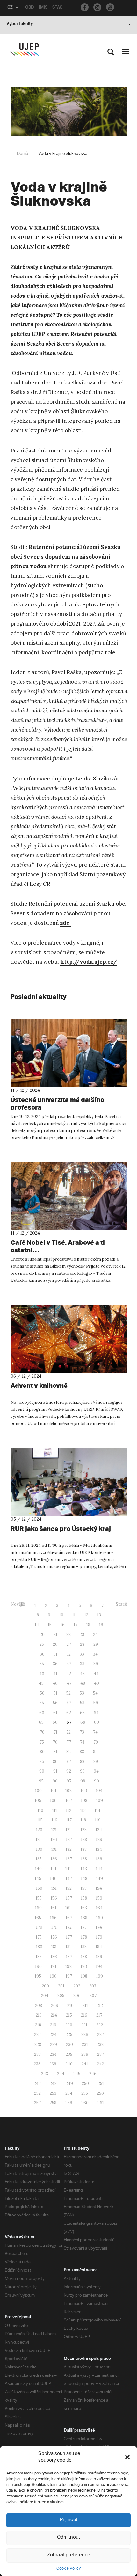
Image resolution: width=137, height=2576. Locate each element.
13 (99, 1615)
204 (45, 1996)
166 (53, 1918)
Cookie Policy (68, 2568)
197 (69, 1976)
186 (54, 1957)
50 (42, 1693)
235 (69, 2054)
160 (38, 1908)
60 (42, 1713)
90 (42, 1771)
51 (55, 1693)
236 (85, 2054)
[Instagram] (97, 7)
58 (82, 1703)
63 (82, 1713)
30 (42, 1654)
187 (69, 1957)
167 (69, 1918)
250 (85, 2083)
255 (85, 2093)
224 (53, 2035)
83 (82, 1752)
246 (93, 2074)
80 (42, 1752)
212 (100, 2006)
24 (95, 1634)
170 (39, 1927)
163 (84, 1908)
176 (54, 1937)
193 (84, 1967)
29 (96, 1644)
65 (41, 1722)
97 (69, 1781)
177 (69, 1937)
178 (84, 1937)
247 (37, 2083)
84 (95, 1752)
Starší (122, 1604)
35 (42, 1664)
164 (99, 1908)
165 (38, 1918)
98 (83, 1781)
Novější (18, 1604)
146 (53, 1878)
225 (69, 2035)
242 (100, 2064)
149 (100, 1878)
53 (82, 1693)
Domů (22, 154)
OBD (30, 8)
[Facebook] (85, 7)
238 (37, 2064)
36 (55, 1664)
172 (69, 1927)
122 (69, 1830)
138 (84, 1859)
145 (38, 1878)
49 (97, 1683)
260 (85, 2103)
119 (98, 1820)
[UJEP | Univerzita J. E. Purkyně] (24, 50)
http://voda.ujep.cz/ (89, 962)
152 (69, 1888)
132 (69, 1849)
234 (53, 2054)
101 (54, 1791)
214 (54, 2015)
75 (42, 1742)
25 (42, 1644)
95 (41, 1781)
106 (53, 1801)
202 (77, 1986)
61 (55, 1713)
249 (69, 2083)
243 (45, 2074)
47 (69, 1683)
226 (85, 2035)
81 (55, 1752)
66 (55, 1722)
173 (84, 1927)
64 (96, 1713)
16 (63, 1625)
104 (99, 1791)
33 (82, 1654)
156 (54, 1898)
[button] (127, 2457)
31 (55, 1654)
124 (99, 1830)
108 (84, 1801)
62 (69, 1713)
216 (84, 2015)
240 (69, 2064)
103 (84, 1791)
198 (84, 1976)
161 (54, 1908)
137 (69, 1859)
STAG (57, 8)
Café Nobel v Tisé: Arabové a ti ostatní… (58, 1246)
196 (53, 1976)
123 (84, 1830)
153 (84, 1888)
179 (99, 1937)
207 (93, 1996)
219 (53, 2025)
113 (83, 1810)
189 (99, 1957)
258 (53, 2103)
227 (101, 2035)
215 (69, 2015)
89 (96, 1762)
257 (37, 2103)
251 (101, 2083)
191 (54, 1967)
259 (69, 2103)
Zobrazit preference (69, 2555)
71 (55, 1732)
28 (82, 1644)
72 (68, 1732)
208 (39, 2006)
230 (69, 2044)
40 (42, 1674)
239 (53, 2064)
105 (38, 1801)
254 (69, 2093)
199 (100, 1976)
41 (55, 1674)
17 (76, 1625)
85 (42, 1762)
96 (55, 1781)
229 (54, 2044)
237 (101, 2054)
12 (86, 1615)
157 (69, 1898)
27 (69, 1644)
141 (54, 1869)
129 (99, 1839)
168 (84, 1918)
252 (37, 2093)
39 (96, 1664)
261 (101, 2103)
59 (96, 1703)
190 (38, 1967)
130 (39, 1849)
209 (55, 2006)
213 (39, 2015)
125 (39, 1839)
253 (53, 2093)
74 (95, 1732)
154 (99, 1888)
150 (39, 1888)
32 (68, 1654)
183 (84, 1947)
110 (40, 1810)
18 (88, 1625)
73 (82, 1732)
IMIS (43, 8)
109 (100, 1801)
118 (83, 1820)
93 (82, 1771)
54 (95, 1693)
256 (100, 2093)
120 (39, 1830)
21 (55, 1634)
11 (74, 1615)
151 (54, 1888)
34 (95, 1654)
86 (55, 1762)
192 (68, 1967)
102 (68, 1791)
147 (69, 1878)
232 (100, 2044)
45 (41, 1683)
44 (96, 1674)
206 (77, 1996)
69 (97, 1722)
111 (55, 1810)
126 (54, 1839)
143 (84, 1869)
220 (69, 2025)
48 (83, 1683)
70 (42, 1732)
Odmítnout (68, 2538)
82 (68, 1752)
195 (38, 1976)
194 (99, 1967)
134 (99, 1849)
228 (38, 2044)
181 (54, 1947)
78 (82, 1742)
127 (69, 1839)
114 (97, 1810)
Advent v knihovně (39, 1385)
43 (82, 1674)
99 (97, 1781)
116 (54, 1820)
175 (39, 1937)
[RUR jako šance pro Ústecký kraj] (69, 1482)
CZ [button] (10, 8)
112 (69, 1810)
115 (40, 1820)
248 (53, 2083)
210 (70, 2006)
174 (99, 1927)
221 (84, 2025)
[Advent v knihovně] (69, 1339)
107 (69, 1801)
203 (93, 1986)
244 (61, 2074)
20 (42, 1634)
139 (99, 1859)
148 (84, 1878)
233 (37, 2054)
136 (54, 1859)
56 (55, 1703)
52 (68, 1693)
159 (99, 1898)
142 (68, 1869)
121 (54, 1830)
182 (69, 1947)
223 (37, 2035)
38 (82, 1664)
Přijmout (69, 2520)
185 (39, 1957)
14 (37, 1625)
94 (96, 1771)
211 (85, 2006)
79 (96, 1742)
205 (61, 1996)
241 (85, 2064)
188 (84, 1957)
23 (82, 1634)
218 (38, 2025)
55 (42, 1703)
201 (61, 1986)
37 (69, 1664)
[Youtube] (110, 7)
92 (69, 1771)
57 (69, 1703)
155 (39, 1898)
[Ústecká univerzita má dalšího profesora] (69, 1053)
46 (55, 1683)
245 (77, 2074)
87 (69, 1762)
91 (55, 1771)
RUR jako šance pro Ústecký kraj (61, 1528)
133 (84, 1849)
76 (55, 1742)
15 (50, 1625)
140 (38, 1869)
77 (69, 1742)
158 (84, 1898)
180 (39, 1947)
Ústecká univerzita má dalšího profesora (57, 1103)
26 (55, 1644)
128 (84, 1839)
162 (68, 1908)
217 (99, 2015)
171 (54, 1927)
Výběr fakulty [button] (20, 24)
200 (45, 1986)
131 (54, 1849)
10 (61, 1615)
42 (69, 1674)
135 (39, 1859)
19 (101, 1625)
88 (82, 1762)
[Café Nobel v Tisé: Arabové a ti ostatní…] (69, 1196)
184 (99, 1947)
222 (100, 2025)
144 (99, 1869)
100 (38, 1791)
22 (68, 1634)
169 (100, 1918)
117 (69, 1820)
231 (85, 2044)
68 (83, 1722)
